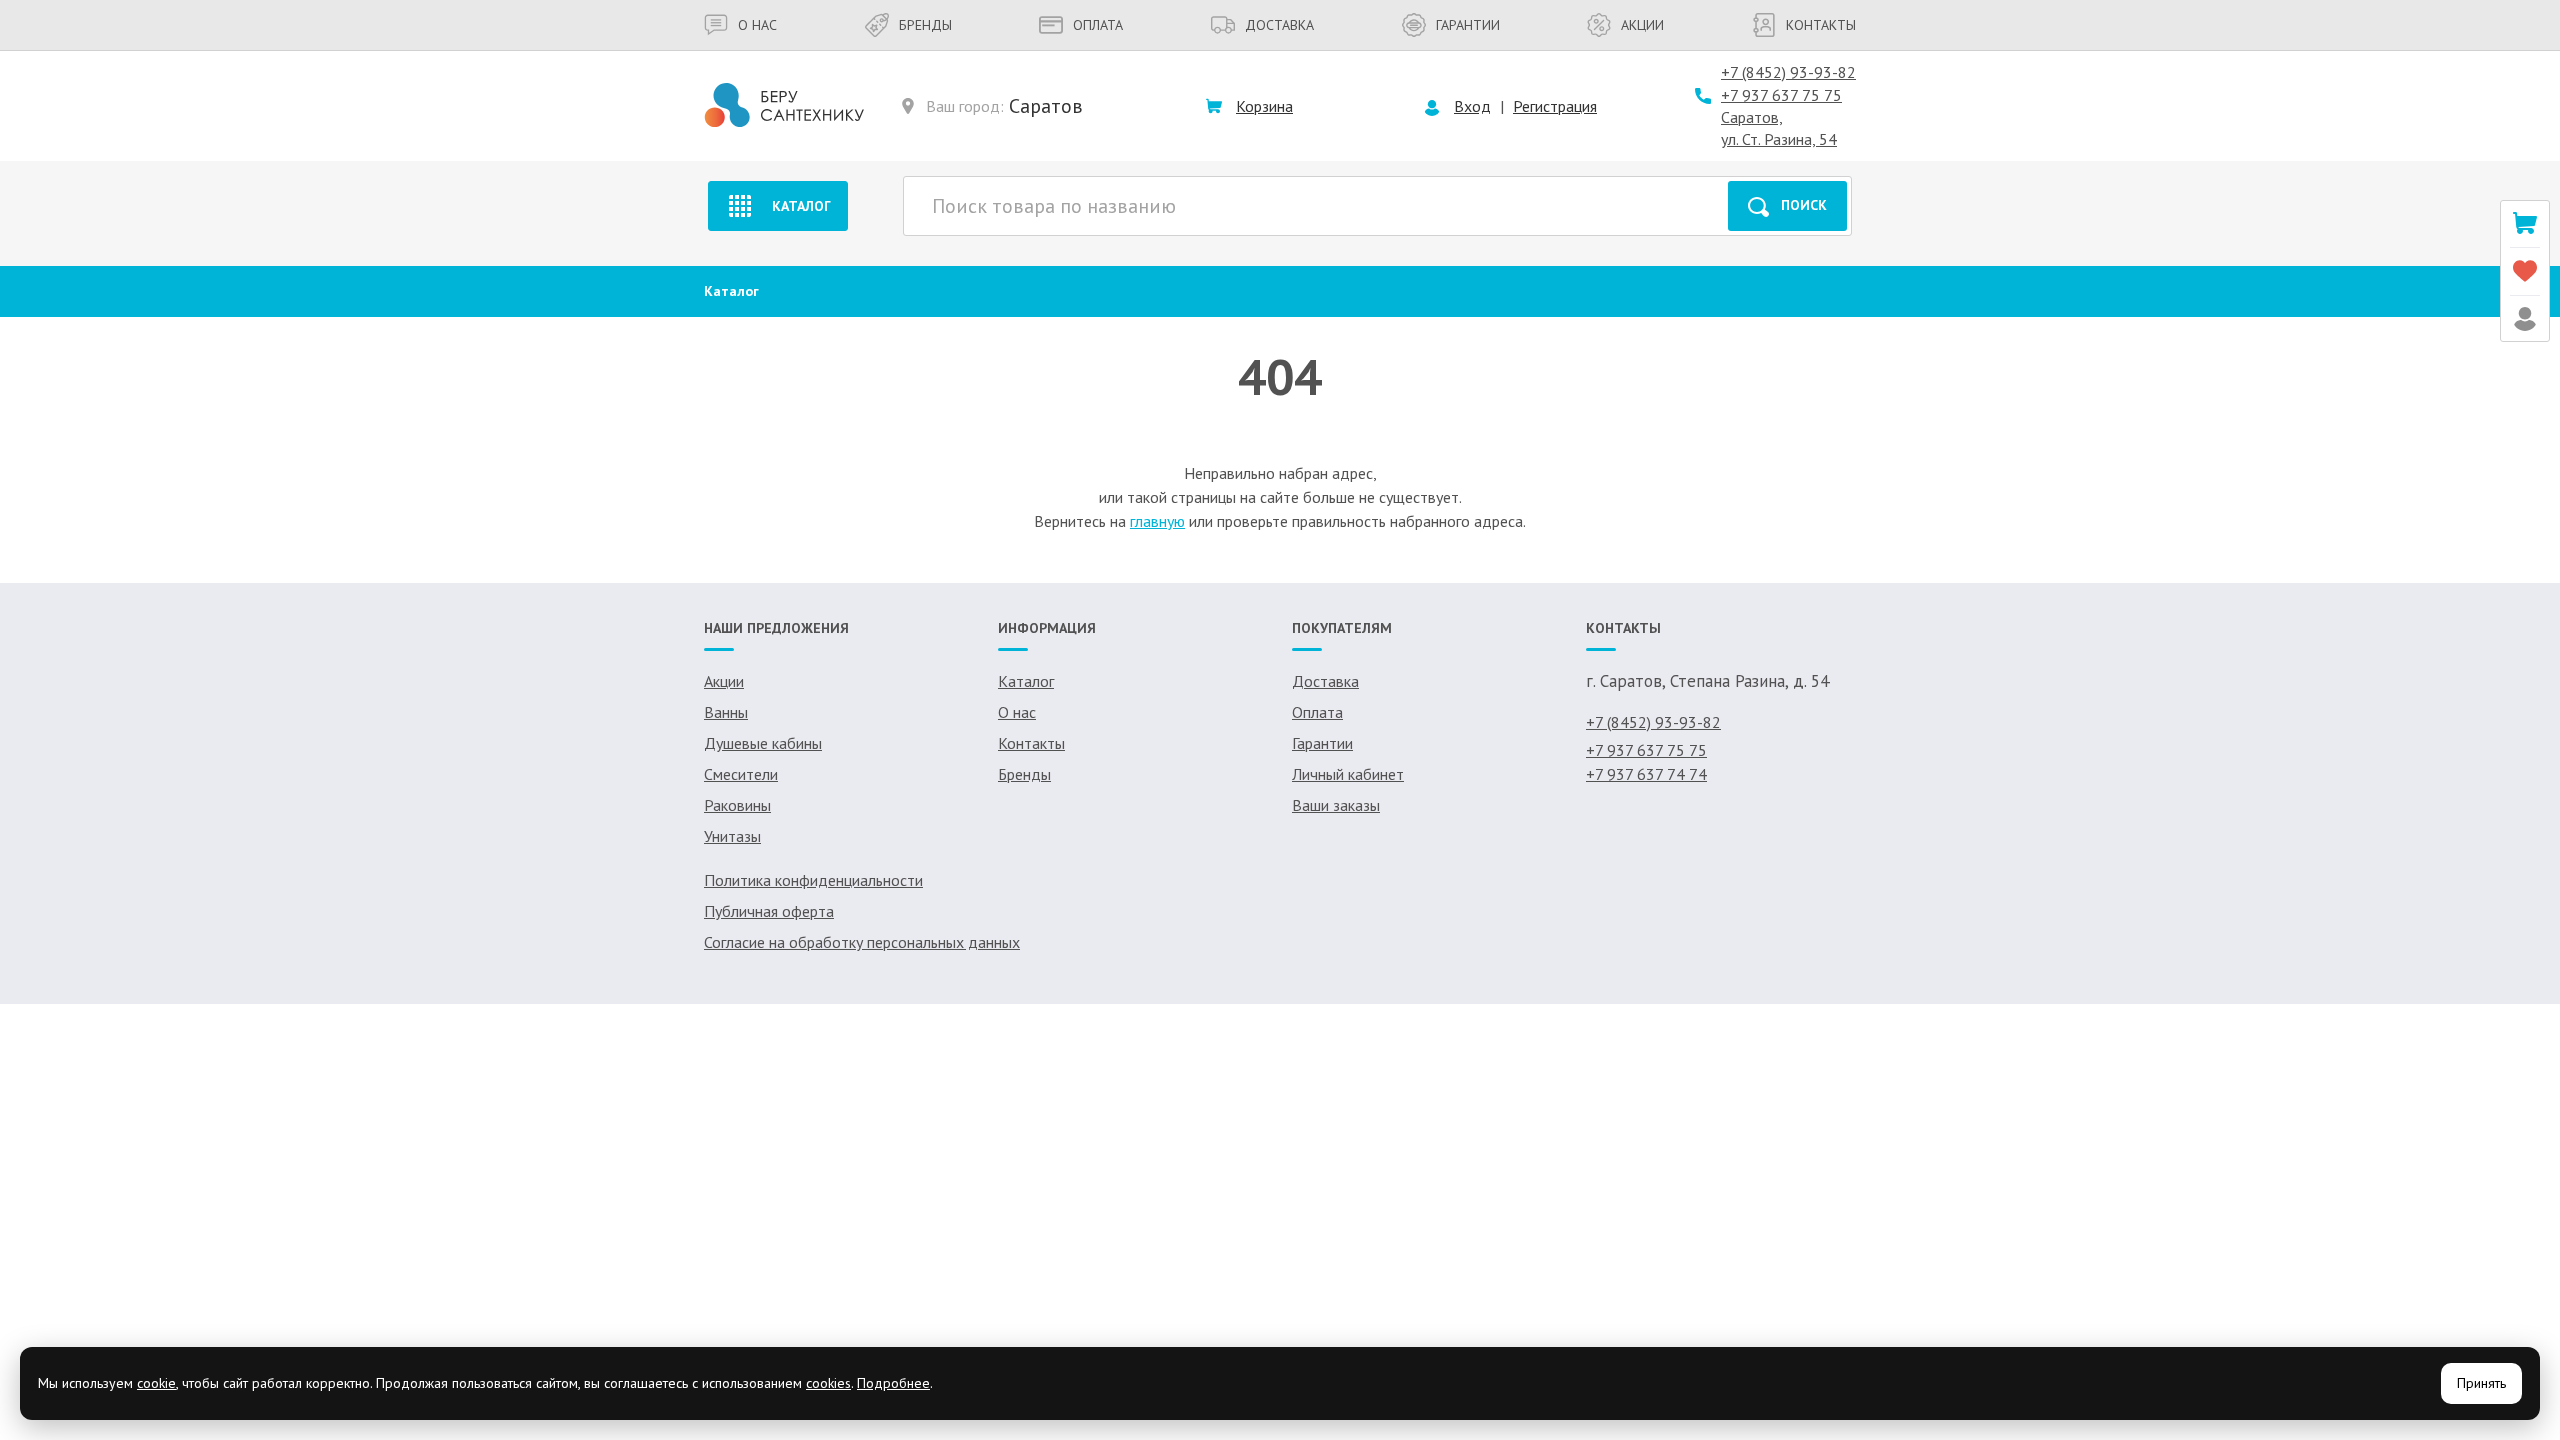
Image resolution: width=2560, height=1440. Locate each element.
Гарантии (1468, 25)
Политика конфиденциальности (813, 880)
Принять (2481, 1383)
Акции (1642, 25)
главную (1157, 521)
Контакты (1821, 25)
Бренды (925, 25)
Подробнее (893, 1383)
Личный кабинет (1348, 774)
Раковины (737, 805)
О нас (757, 25)
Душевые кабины (763, 743)
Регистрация (1555, 106)
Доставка (1279, 25)
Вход (1472, 106)
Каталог (801, 206)
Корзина (1264, 106)
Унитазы (732, 836)
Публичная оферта (769, 911)
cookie (156, 1383)
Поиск (1804, 205)
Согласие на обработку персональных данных (862, 942)
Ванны (726, 712)
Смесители (741, 774)
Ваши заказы (1336, 805)
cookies (828, 1383)
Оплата (1098, 25)
